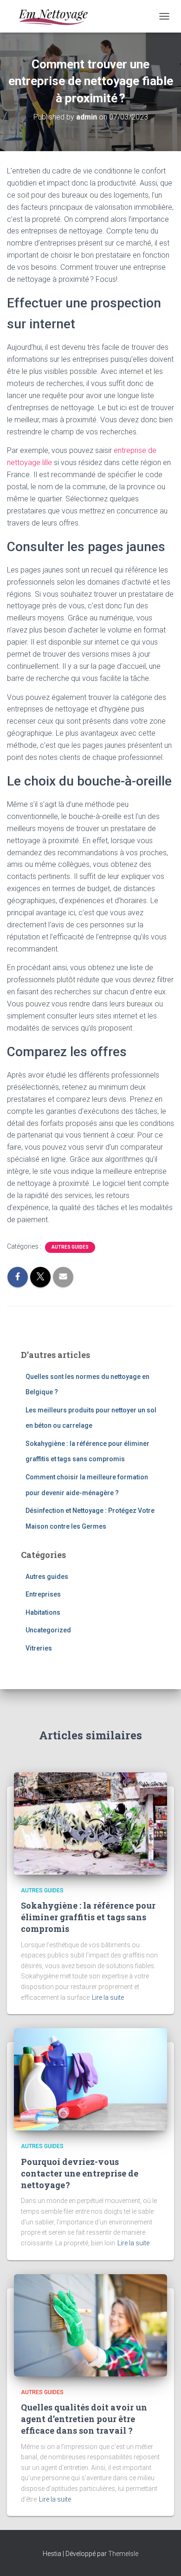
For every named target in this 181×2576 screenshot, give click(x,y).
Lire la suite (108, 1997)
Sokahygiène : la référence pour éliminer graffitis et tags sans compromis (88, 1917)
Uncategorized (48, 1630)
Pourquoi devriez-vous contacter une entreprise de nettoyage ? (80, 2173)
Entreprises (43, 1594)
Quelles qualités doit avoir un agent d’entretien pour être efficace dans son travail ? (84, 2419)
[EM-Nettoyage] (56, 16)
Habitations (43, 1612)
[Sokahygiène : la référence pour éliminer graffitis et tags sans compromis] (90, 1823)
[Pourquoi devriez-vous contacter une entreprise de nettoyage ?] (90, 2079)
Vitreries (39, 1648)
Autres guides (70, 1247)
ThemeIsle (123, 2554)
